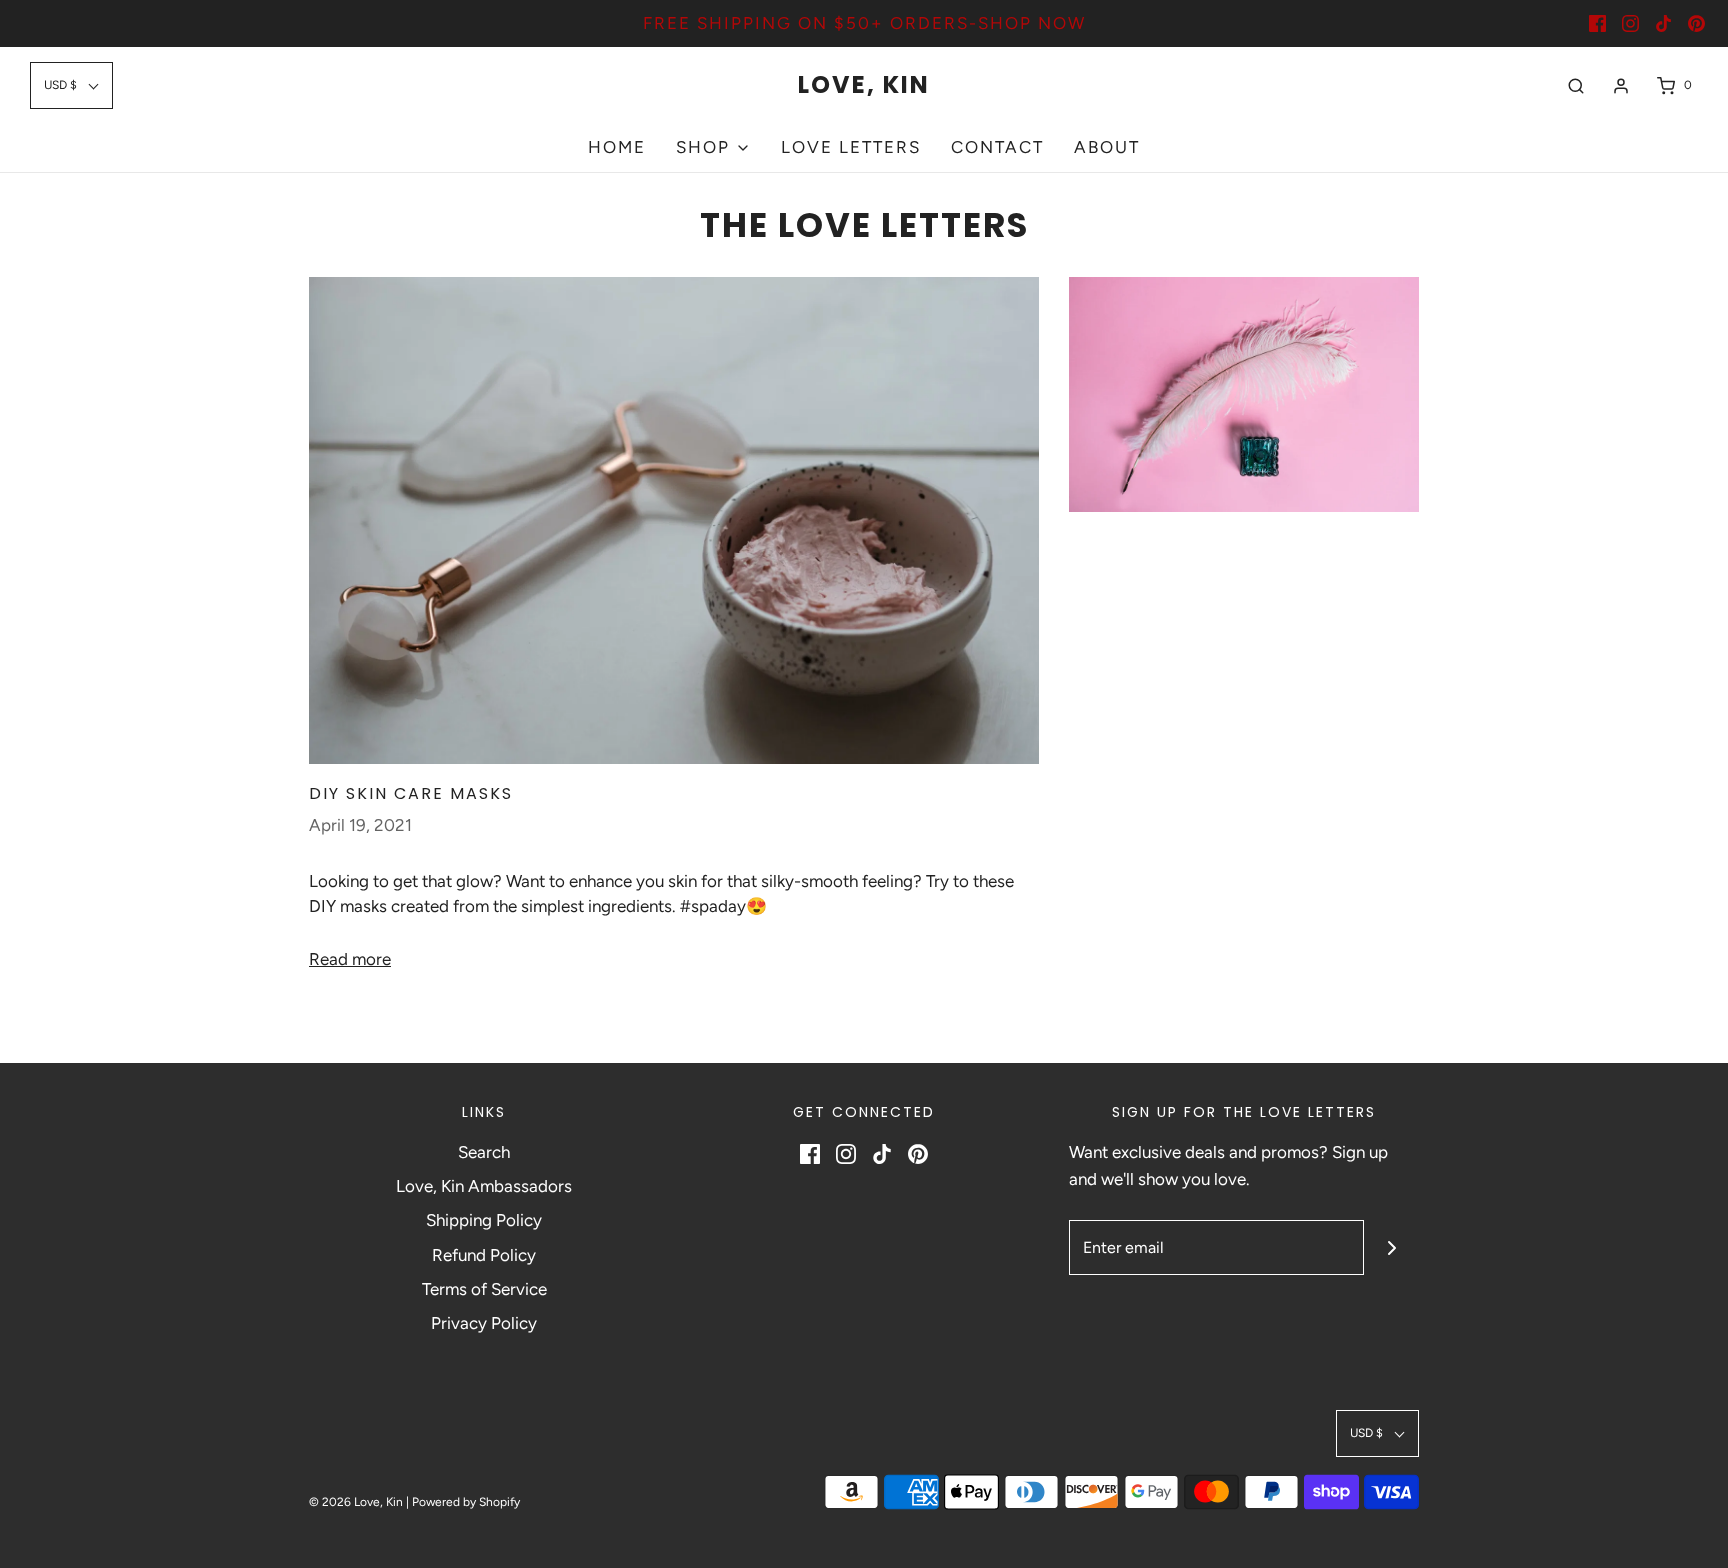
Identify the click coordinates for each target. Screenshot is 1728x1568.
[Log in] (1621, 86)
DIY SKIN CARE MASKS (411, 793)
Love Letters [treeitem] (851, 147)
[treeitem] (713, 147)
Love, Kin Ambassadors (484, 1186)
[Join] (1391, 1247)
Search (484, 1152)
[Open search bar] (1576, 85)
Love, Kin (864, 85)
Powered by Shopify (466, 1502)
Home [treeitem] (617, 147)
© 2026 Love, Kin (356, 1502)
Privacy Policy (484, 1323)
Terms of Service (484, 1289)
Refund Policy (484, 1255)
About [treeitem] (1107, 147)
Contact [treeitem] (997, 147)
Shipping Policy (484, 1220)
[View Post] (674, 520)
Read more (350, 959)
